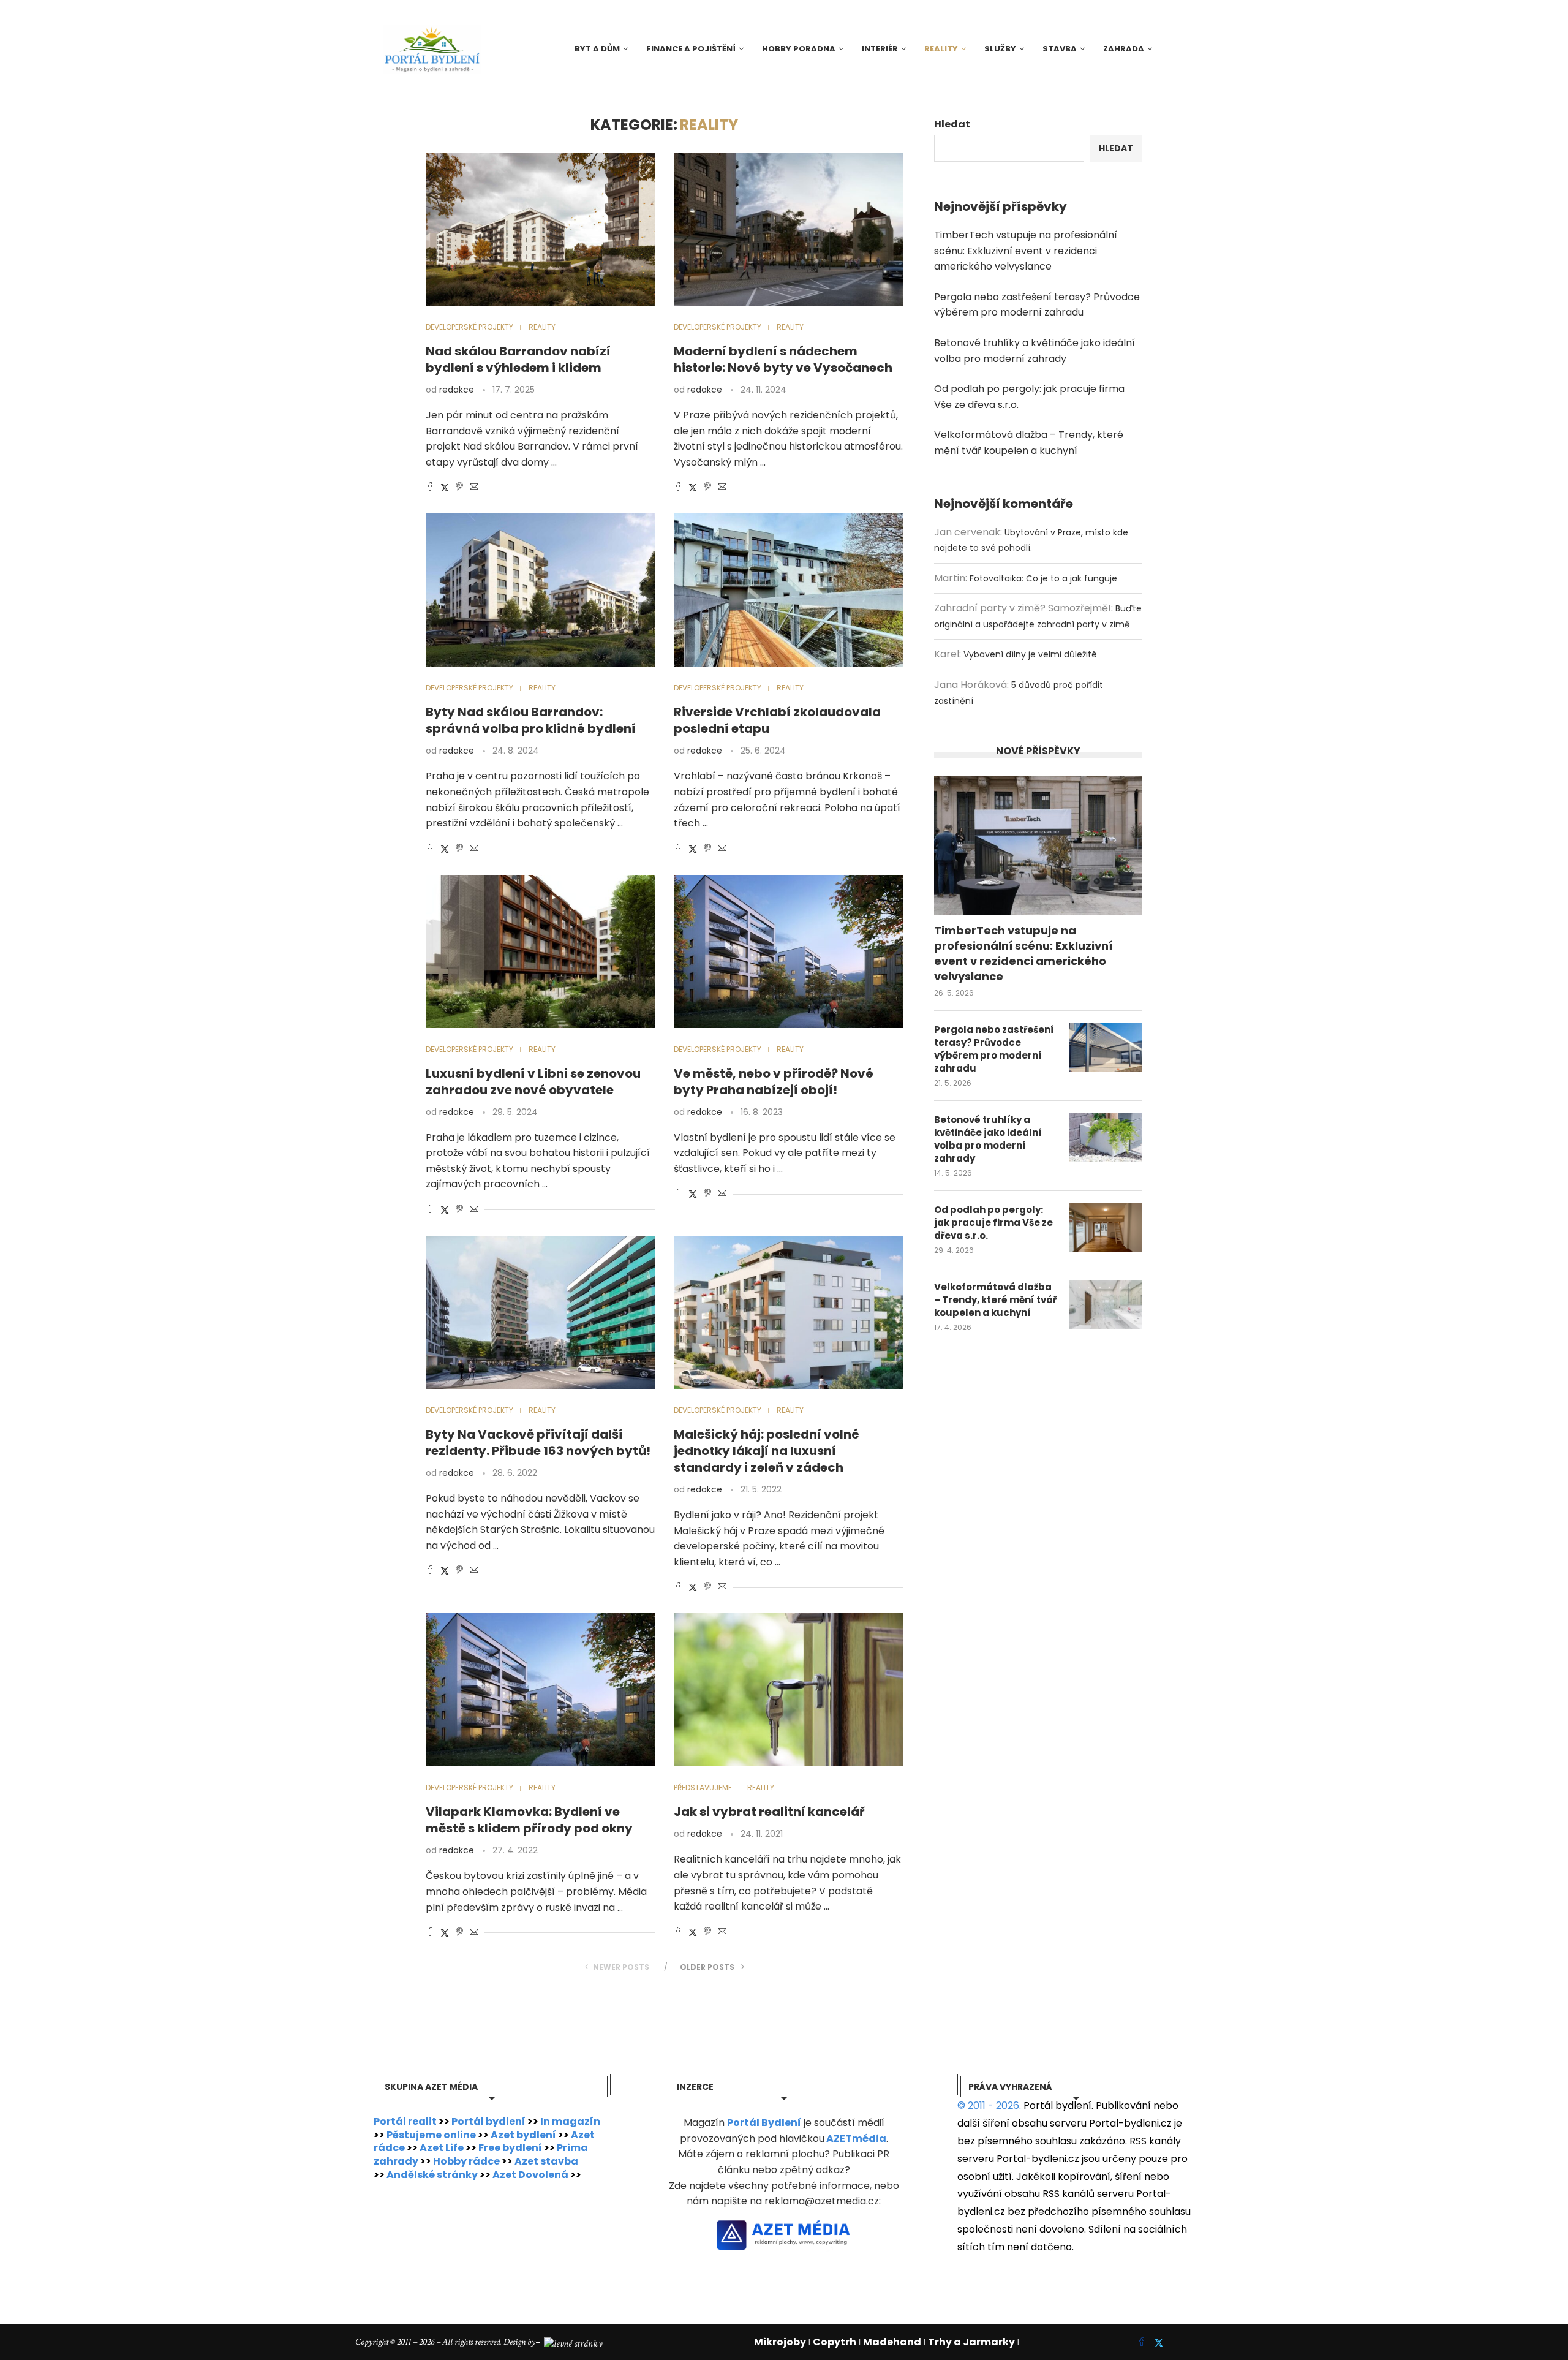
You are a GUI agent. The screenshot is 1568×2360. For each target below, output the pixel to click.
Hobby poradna (799, 49)
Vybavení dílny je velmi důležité (1030, 654)
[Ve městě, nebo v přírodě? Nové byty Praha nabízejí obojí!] (789, 951)
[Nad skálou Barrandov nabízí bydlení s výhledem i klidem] (541, 229)
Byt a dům (597, 49)
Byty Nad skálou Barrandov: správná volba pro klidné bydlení (531, 720)
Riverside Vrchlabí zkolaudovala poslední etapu (777, 720)
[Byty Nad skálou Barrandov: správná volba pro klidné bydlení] (541, 590)
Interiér (880, 49)
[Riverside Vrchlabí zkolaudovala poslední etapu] (789, 590)
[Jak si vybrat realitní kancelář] (789, 1690)
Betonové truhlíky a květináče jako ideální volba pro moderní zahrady (988, 1139)
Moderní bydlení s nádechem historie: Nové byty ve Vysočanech (783, 359)
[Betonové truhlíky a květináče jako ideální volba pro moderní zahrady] (1106, 1138)
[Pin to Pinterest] (459, 488)
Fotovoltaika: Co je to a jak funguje (1043, 578)
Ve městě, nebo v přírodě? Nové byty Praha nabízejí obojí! (774, 1082)
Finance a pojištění (691, 49)
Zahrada (1124, 49)
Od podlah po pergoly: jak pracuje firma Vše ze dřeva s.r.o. (993, 1223)
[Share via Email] (474, 488)
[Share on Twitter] (445, 488)
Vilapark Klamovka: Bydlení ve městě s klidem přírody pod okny (529, 1820)
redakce (457, 390)
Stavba (1060, 49)
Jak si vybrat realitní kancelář (769, 1812)
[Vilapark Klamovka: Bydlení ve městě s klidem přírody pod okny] (541, 1690)
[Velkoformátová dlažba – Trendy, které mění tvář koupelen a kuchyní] (1106, 1305)
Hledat (952, 124)
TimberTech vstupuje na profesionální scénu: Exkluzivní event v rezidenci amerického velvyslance (1026, 251)
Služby (1000, 49)
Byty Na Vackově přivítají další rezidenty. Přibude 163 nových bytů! (538, 1443)
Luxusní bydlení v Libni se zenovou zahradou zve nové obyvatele (533, 1082)
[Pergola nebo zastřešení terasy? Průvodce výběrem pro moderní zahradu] (1106, 1048)
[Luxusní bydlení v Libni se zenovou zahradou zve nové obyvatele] (541, 951)
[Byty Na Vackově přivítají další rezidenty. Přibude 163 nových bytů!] (541, 1312)
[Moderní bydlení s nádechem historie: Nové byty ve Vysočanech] (789, 229)
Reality (941, 49)
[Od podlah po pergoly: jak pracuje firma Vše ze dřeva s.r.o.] (1106, 1228)
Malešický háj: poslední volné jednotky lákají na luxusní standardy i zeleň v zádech (767, 1451)
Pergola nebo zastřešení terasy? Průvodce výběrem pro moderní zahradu (994, 1049)
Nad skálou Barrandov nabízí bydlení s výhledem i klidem (518, 359)
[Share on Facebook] (430, 488)
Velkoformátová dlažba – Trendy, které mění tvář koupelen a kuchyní (995, 1300)
